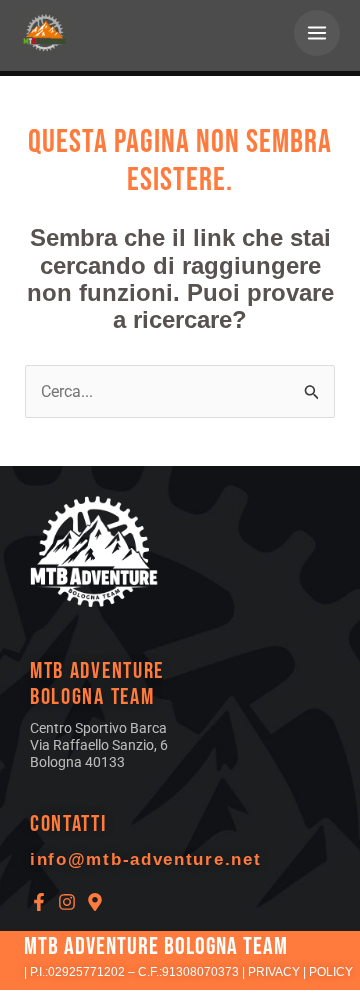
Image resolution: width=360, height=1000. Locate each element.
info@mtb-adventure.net (145, 859)
